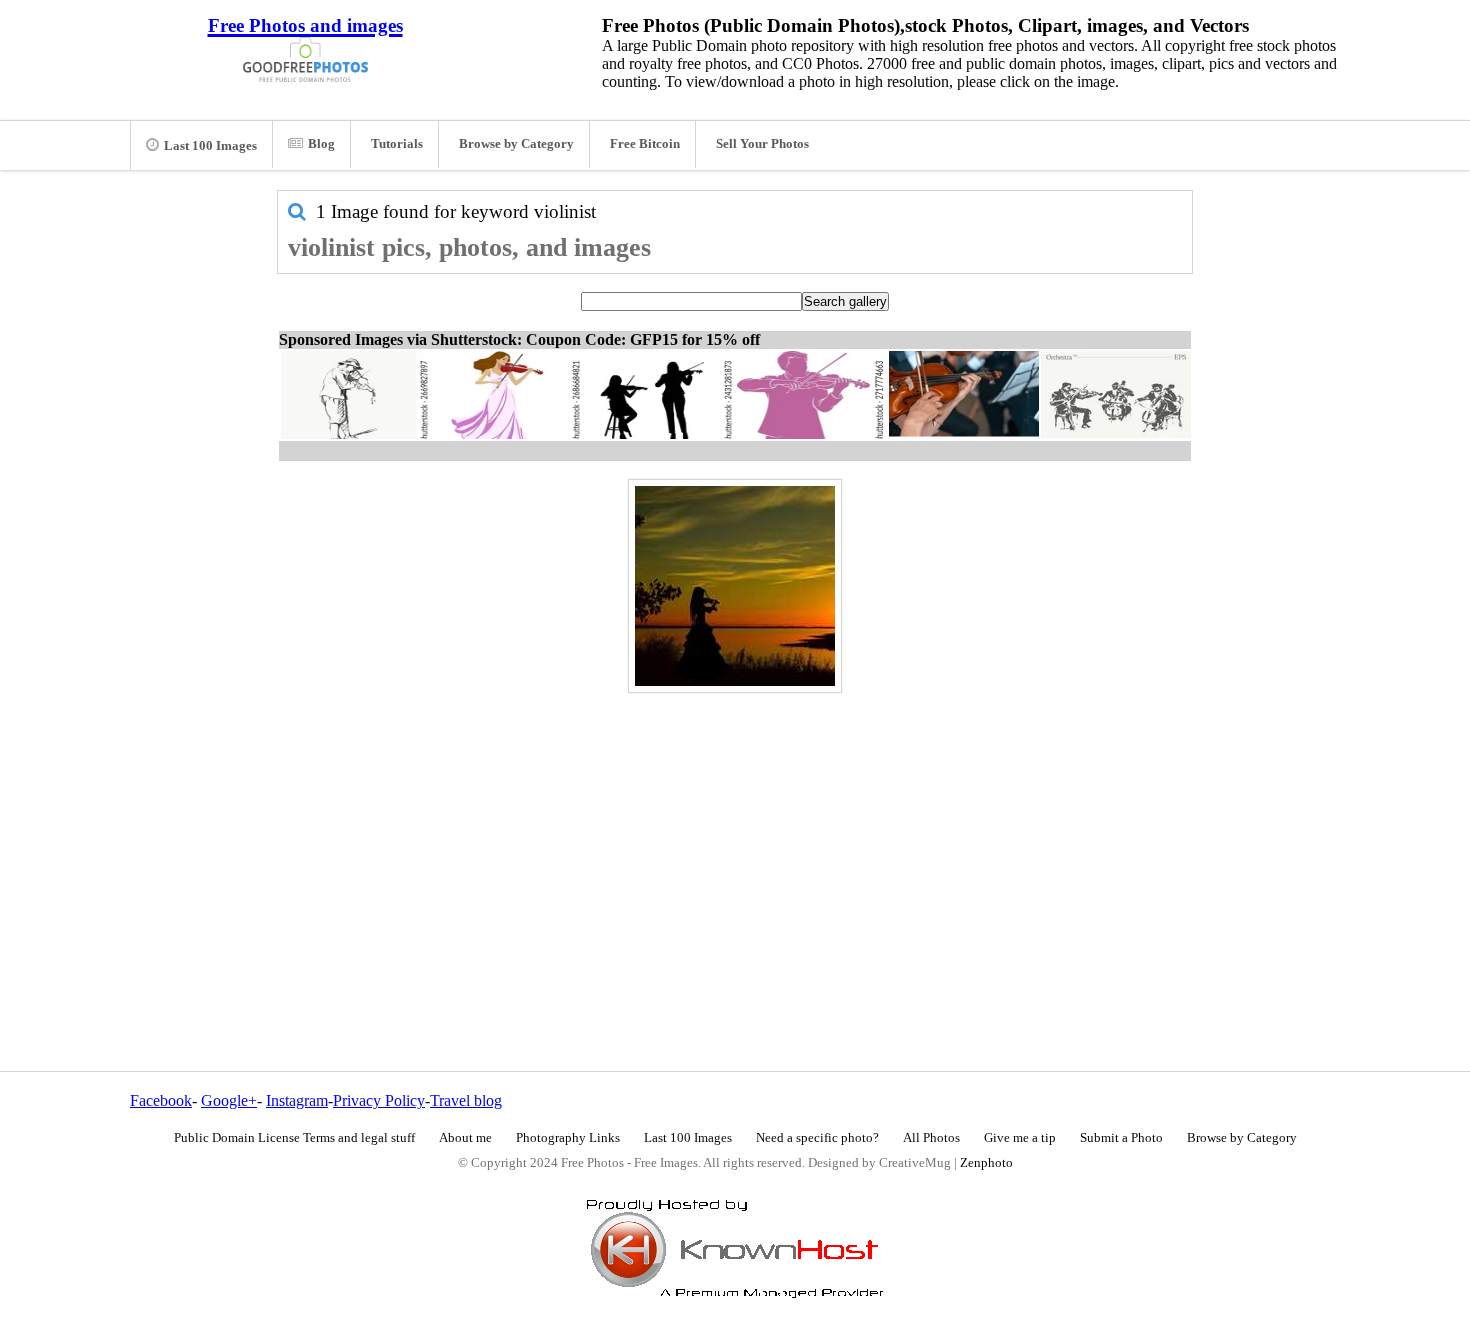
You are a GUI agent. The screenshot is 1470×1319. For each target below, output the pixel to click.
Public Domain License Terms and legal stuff (294, 1138)
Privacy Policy (379, 1100)
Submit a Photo (1121, 1138)
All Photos (931, 1138)
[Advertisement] (735, 839)
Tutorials (397, 144)
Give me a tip (1020, 1138)
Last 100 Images (210, 146)
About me (465, 1138)
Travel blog (466, 1100)
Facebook (161, 1100)
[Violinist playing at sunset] (735, 586)
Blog (321, 144)
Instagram (297, 1100)
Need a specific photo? (817, 1138)
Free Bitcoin (645, 144)
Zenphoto (986, 1163)
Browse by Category (516, 144)
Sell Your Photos (762, 144)
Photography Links (568, 1138)
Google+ (229, 1100)
